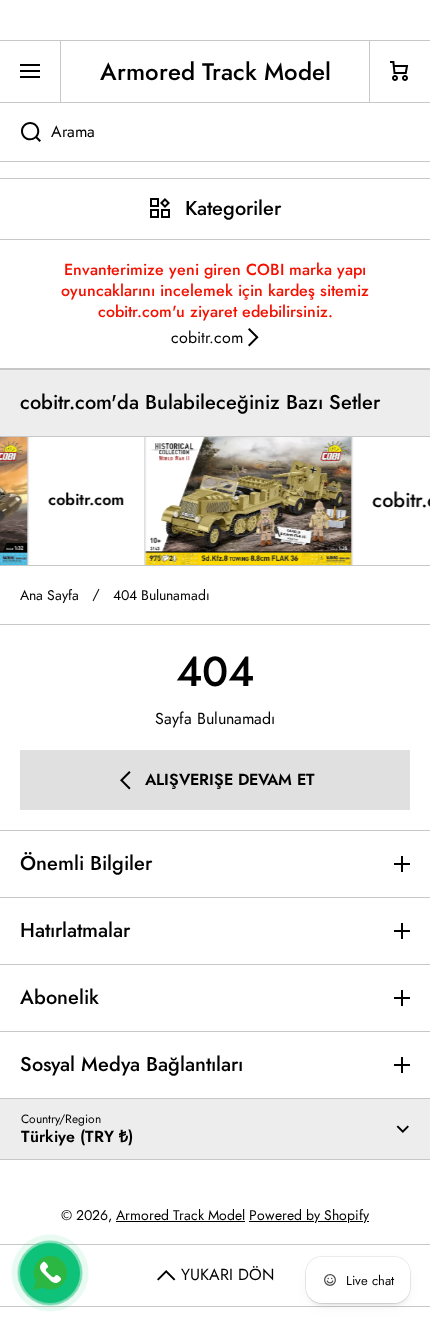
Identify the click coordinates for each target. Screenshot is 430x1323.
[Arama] (20, 132)
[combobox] (215, 132)
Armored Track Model (180, 1215)
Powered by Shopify (309, 1215)
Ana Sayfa (49, 595)
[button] (400, 71)
